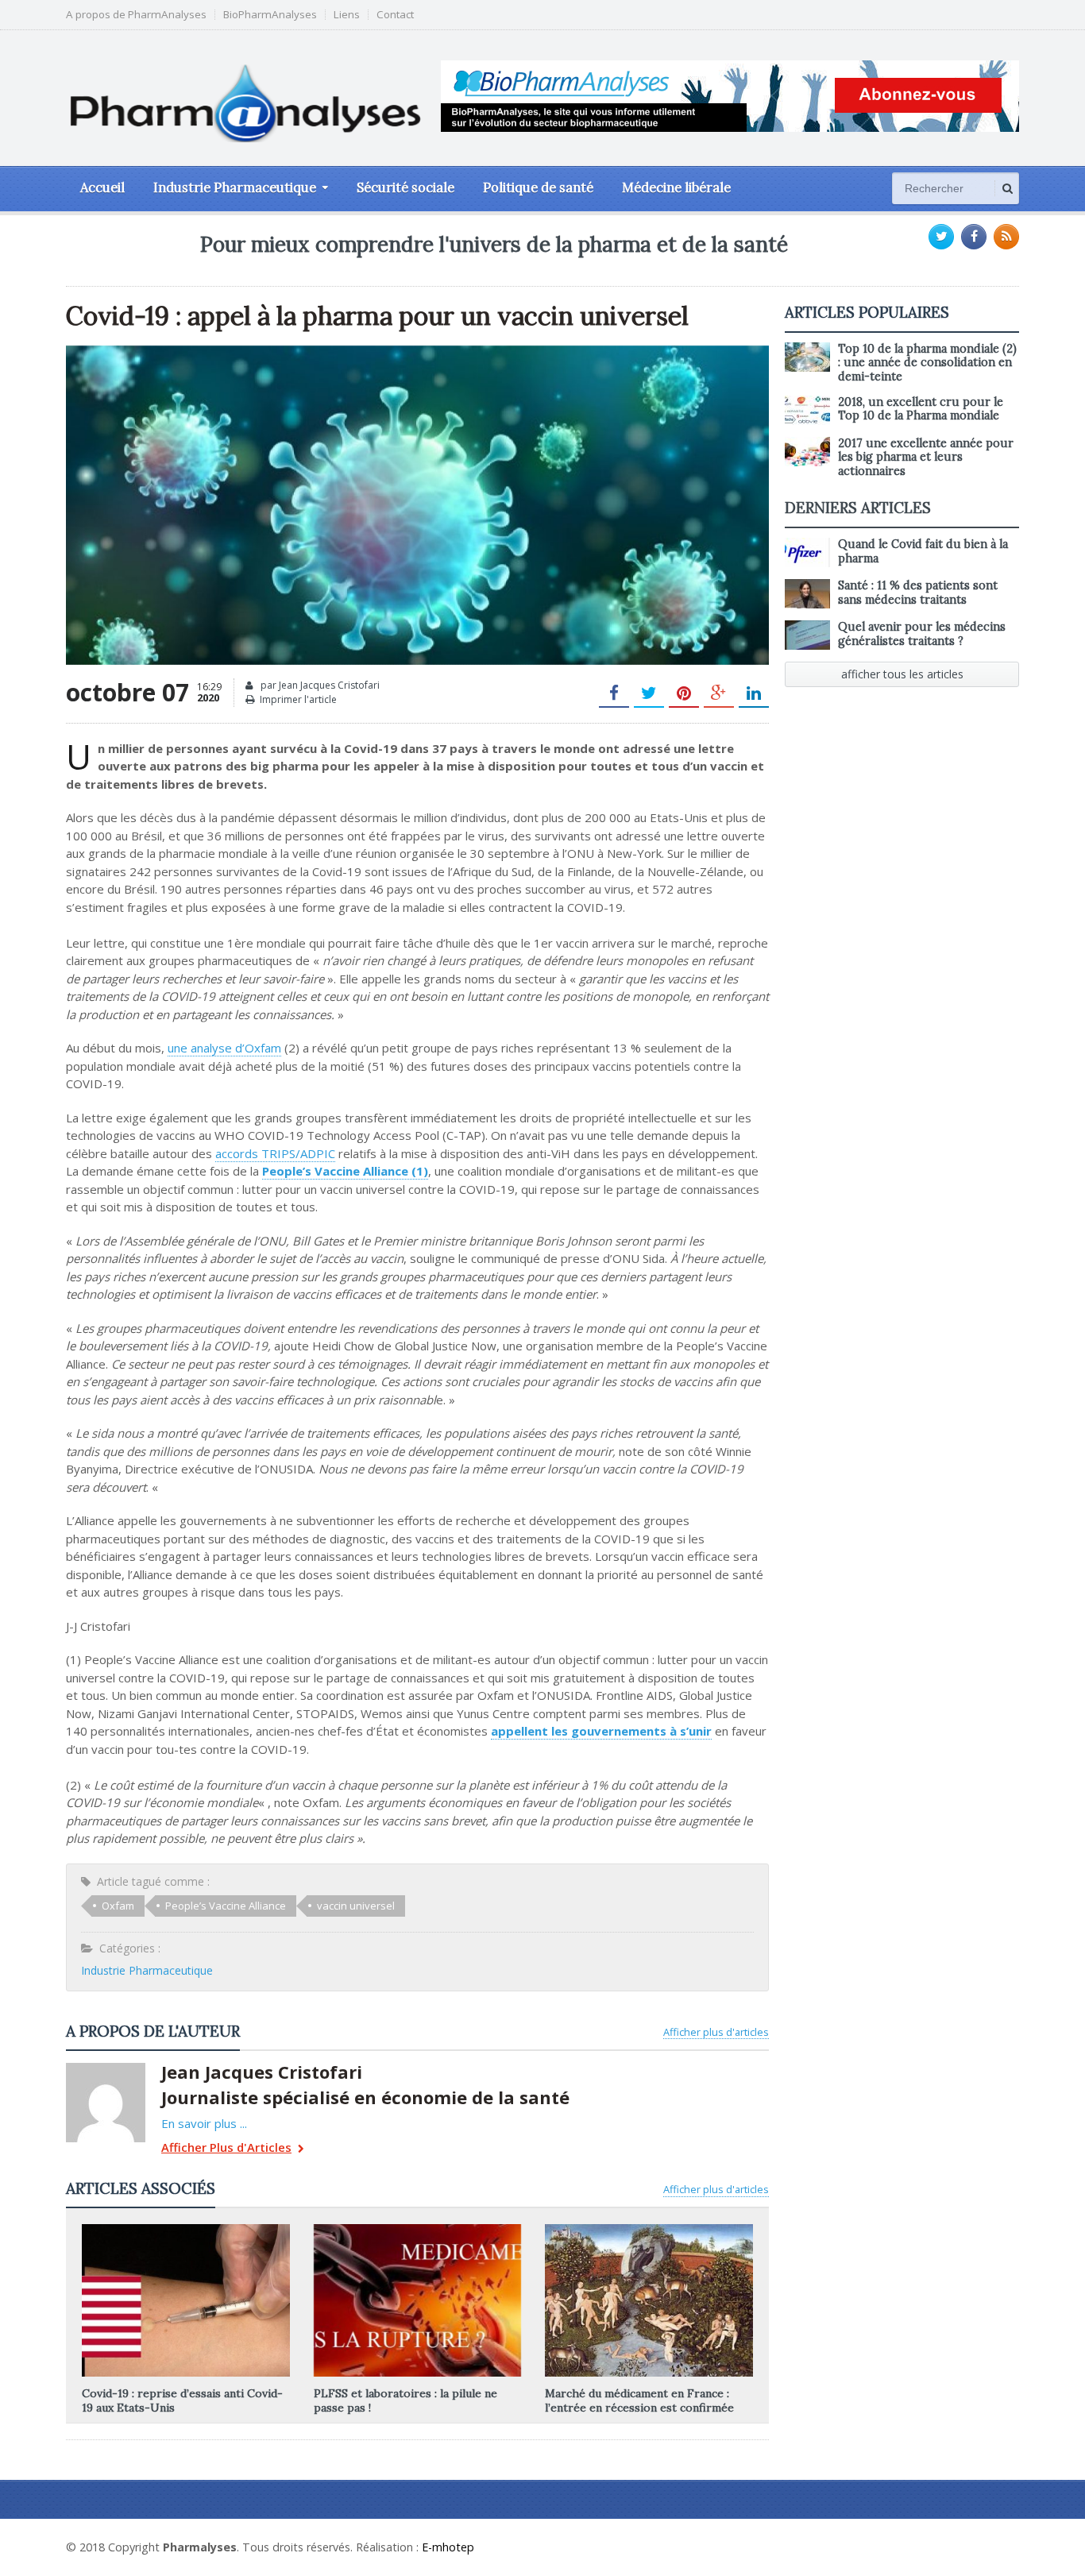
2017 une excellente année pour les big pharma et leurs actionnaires (926, 457)
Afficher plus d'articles (716, 2032)
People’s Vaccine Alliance (226, 1906)
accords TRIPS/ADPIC (275, 1153)
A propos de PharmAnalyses (136, 15)
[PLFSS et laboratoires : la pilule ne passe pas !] (417, 2230)
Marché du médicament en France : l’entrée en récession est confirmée (639, 2400)
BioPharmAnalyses (270, 15)
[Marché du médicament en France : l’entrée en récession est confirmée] (649, 2230)
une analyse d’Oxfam (224, 1048)
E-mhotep (448, 2547)
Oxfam (118, 1906)
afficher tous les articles (902, 674)
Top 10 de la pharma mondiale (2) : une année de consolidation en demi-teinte (927, 363)
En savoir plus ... (204, 2123)
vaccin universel (356, 1906)
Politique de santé (538, 187)
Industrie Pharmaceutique (147, 1970)
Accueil (102, 187)
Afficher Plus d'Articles (226, 2148)
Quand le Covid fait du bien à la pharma (923, 551)
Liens (347, 15)
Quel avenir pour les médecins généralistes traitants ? (922, 633)
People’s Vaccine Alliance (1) (345, 1171)
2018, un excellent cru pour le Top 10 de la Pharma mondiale (921, 409)
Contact (395, 15)
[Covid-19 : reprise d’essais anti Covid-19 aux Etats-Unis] (186, 2230)
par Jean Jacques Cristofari (319, 685)
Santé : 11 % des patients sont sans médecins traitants (918, 592)
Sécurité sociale (405, 187)
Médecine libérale (676, 187)
